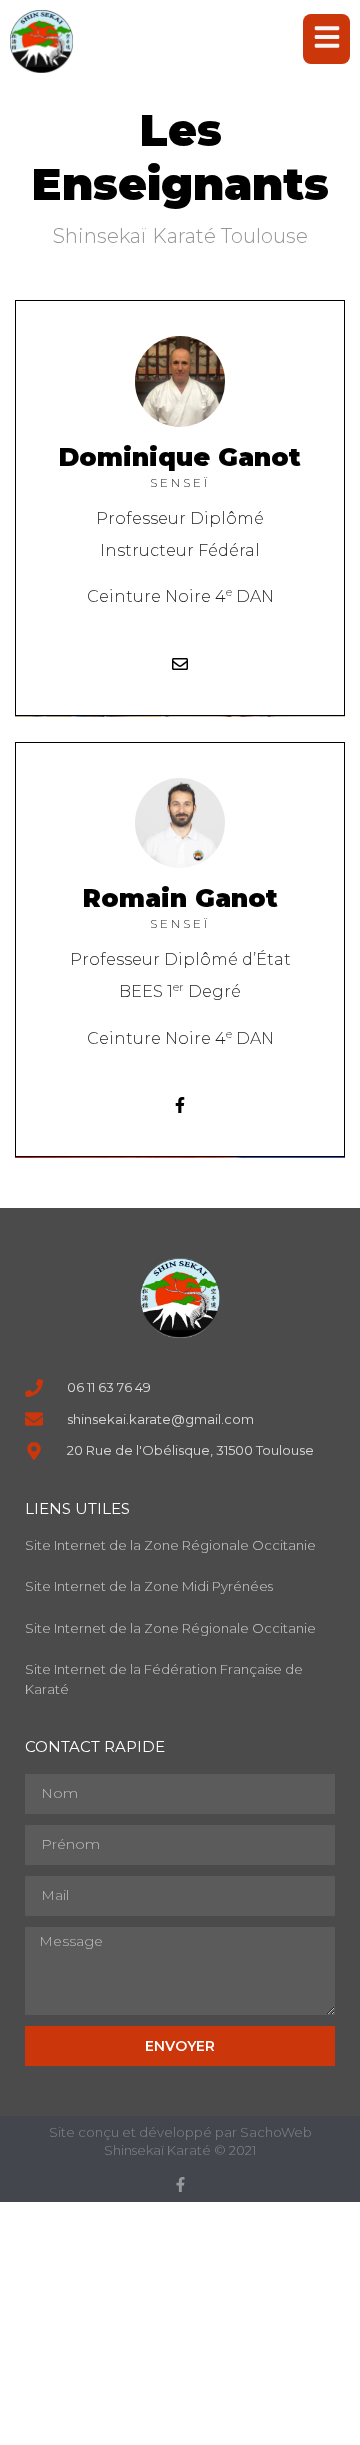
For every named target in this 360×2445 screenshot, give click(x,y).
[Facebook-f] (180, 1105)
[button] (326, 39)
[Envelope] (180, 664)
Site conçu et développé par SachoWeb (180, 2132)
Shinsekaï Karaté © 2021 (180, 2150)
